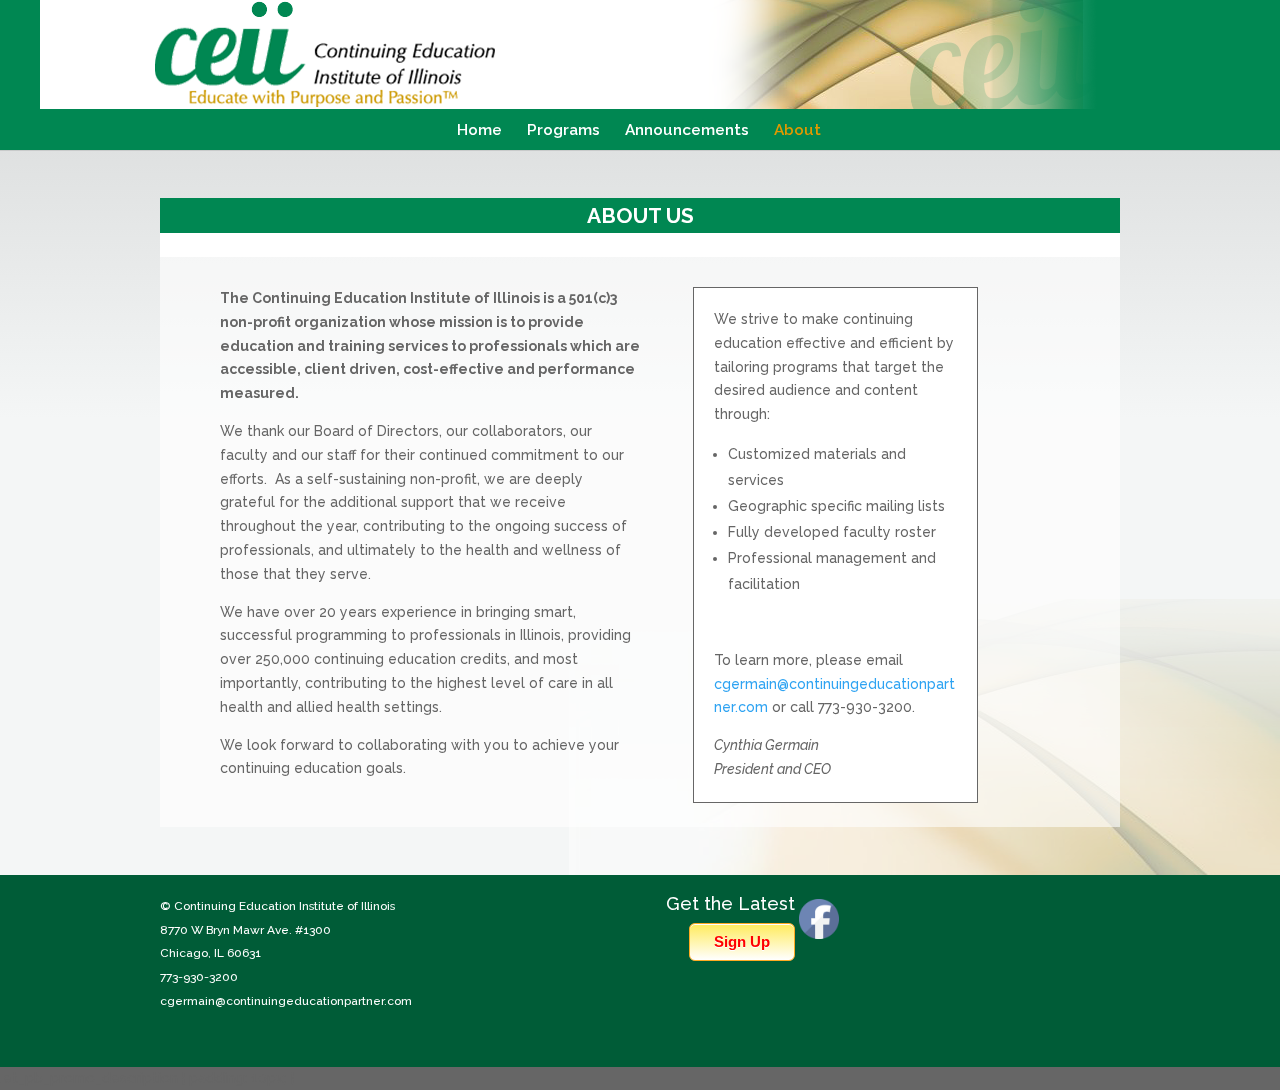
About (797, 131)
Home (479, 131)
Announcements (687, 131)
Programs (563, 131)
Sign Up (742, 941)
